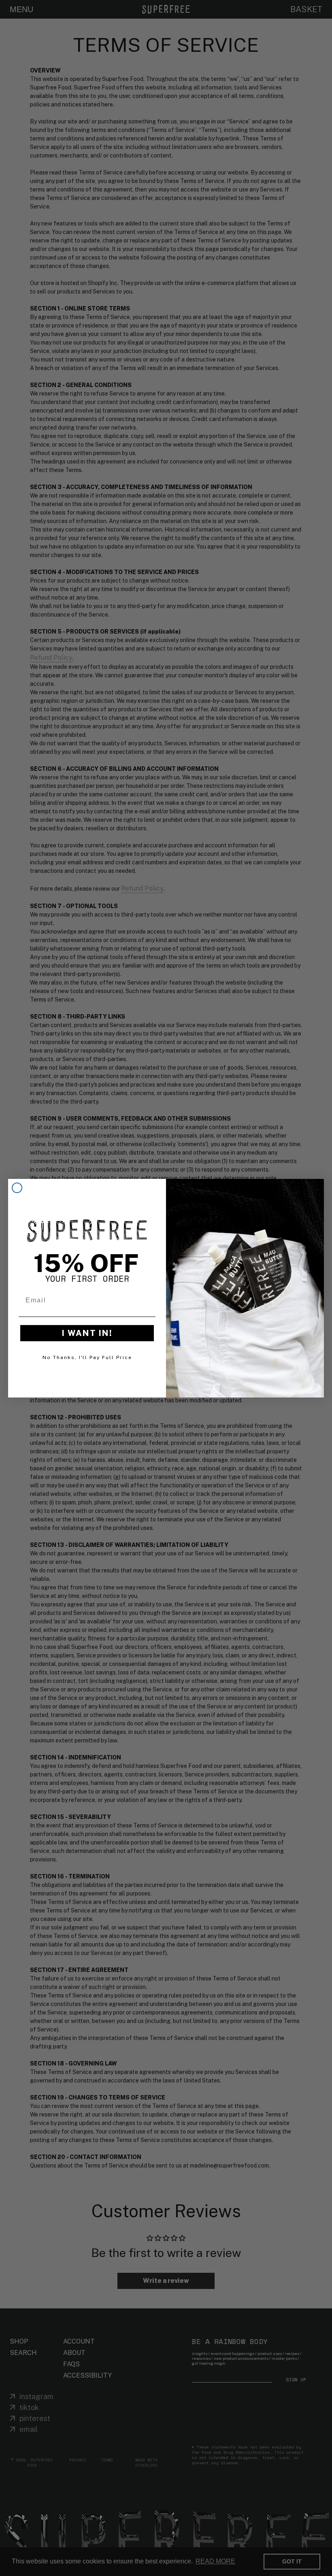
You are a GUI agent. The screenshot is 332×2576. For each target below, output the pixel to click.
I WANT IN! (87, 1333)
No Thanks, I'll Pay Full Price (87, 1357)
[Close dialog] (17, 1188)
